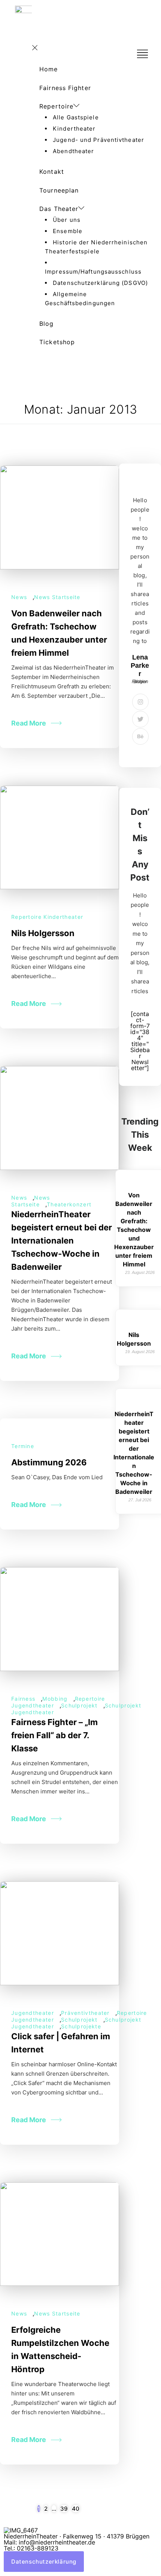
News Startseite (57, 597)
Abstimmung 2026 (49, 1462)
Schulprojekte (81, 2026)
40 (76, 2509)
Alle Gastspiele (76, 117)
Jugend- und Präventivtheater (98, 140)
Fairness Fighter (65, 88)
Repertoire (56, 106)
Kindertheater (74, 129)
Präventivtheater (85, 2013)
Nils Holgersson (43, 933)
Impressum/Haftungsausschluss (93, 272)
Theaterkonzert (69, 1204)
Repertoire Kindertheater (47, 917)
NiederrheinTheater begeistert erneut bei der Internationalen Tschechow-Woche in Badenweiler (62, 1241)
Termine (23, 1446)
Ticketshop (57, 342)
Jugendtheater (33, 2013)
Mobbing (55, 1699)
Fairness (23, 1699)
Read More (29, 723)
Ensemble (68, 231)
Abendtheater (73, 151)
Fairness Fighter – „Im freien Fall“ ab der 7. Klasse (54, 1735)
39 (64, 2509)
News (19, 597)
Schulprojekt (79, 1705)
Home (48, 69)
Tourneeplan (59, 190)
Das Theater (59, 209)
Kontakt (52, 172)
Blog (46, 324)
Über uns (67, 220)
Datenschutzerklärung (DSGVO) (100, 283)
